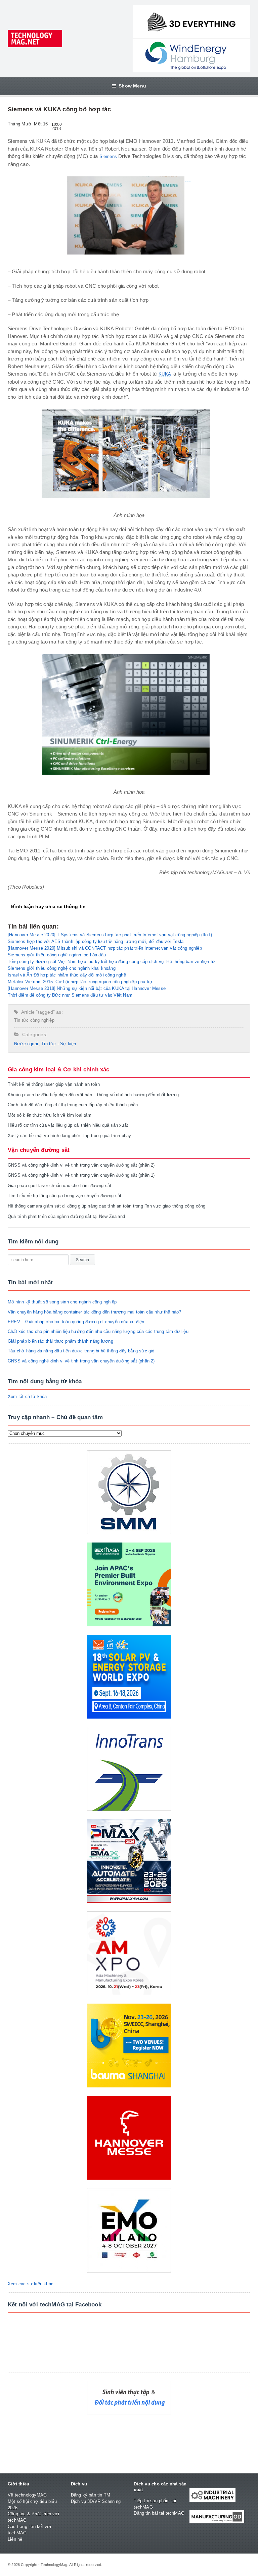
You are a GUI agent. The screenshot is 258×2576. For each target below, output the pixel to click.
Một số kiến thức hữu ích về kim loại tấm (50, 1115)
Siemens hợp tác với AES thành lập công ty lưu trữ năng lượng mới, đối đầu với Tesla (96, 941)
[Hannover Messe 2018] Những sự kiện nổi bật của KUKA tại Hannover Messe (87, 988)
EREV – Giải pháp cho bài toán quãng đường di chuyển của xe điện (76, 1322)
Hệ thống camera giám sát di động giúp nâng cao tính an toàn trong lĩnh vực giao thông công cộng (107, 1206)
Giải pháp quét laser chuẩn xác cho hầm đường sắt (59, 1186)
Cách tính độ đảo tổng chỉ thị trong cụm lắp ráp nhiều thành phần (73, 1105)
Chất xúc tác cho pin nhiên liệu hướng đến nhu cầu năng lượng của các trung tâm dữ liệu (98, 1331)
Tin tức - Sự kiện (59, 1044)
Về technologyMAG (27, 2495)
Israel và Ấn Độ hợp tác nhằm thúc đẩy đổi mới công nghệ (67, 975)
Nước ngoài (26, 1044)
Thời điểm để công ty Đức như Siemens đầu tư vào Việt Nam (70, 995)
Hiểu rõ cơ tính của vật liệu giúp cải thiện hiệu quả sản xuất (68, 1125)
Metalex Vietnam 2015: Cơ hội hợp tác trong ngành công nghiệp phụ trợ (80, 982)
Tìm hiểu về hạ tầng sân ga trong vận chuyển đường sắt (64, 1196)
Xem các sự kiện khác (31, 2284)
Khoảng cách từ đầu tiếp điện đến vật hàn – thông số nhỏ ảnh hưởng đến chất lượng (93, 1095)
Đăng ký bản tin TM (91, 2495)
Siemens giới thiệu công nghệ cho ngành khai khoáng (62, 968)
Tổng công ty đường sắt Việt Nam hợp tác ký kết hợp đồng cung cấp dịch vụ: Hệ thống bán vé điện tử (111, 962)
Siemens (108, 156)
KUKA (165, 374)
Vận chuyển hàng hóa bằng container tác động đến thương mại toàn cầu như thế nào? (95, 1312)
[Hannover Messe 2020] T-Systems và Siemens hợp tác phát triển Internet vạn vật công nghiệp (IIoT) (110, 935)
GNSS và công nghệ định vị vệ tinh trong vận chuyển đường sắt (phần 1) (81, 1175)
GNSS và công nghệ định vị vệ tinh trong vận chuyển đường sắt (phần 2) (81, 1165)
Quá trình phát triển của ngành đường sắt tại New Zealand (66, 1216)
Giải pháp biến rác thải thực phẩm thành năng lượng (60, 1341)
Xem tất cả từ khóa (27, 1396)
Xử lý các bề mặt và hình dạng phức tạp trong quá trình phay (70, 1136)
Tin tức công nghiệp (34, 1020)
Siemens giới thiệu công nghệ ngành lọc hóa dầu (57, 955)
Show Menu (132, 86)
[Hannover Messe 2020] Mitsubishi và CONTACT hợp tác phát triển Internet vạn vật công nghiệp (105, 948)
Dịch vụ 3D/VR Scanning (96, 2501)
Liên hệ (15, 2539)
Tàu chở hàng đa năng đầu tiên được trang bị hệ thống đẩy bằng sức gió (81, 1351)
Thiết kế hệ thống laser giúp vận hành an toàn (54, 1084)
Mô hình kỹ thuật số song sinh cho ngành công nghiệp (62, 1302)
